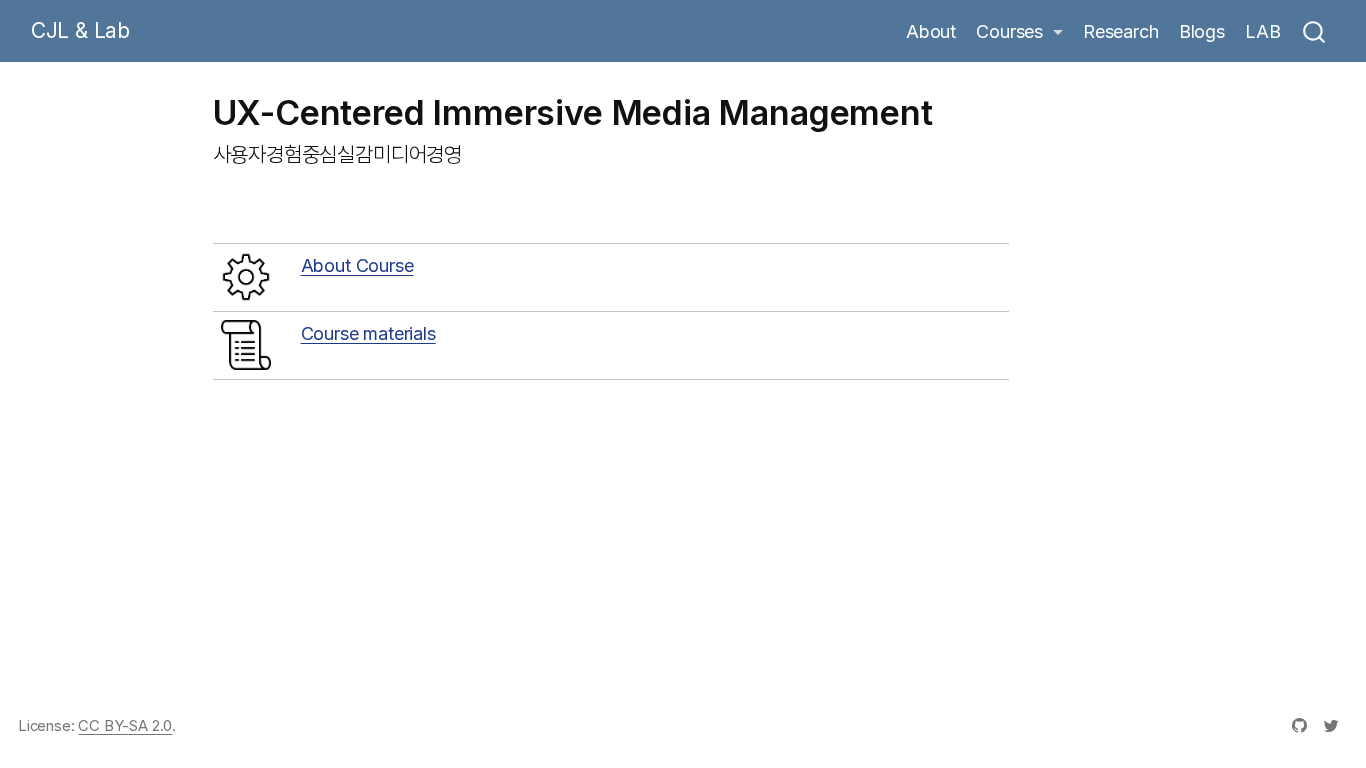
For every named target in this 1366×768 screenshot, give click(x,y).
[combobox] (1315, 31)
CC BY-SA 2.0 (125, 726)
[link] (1019, 32)
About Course (357, 265)
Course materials (368, 333)
